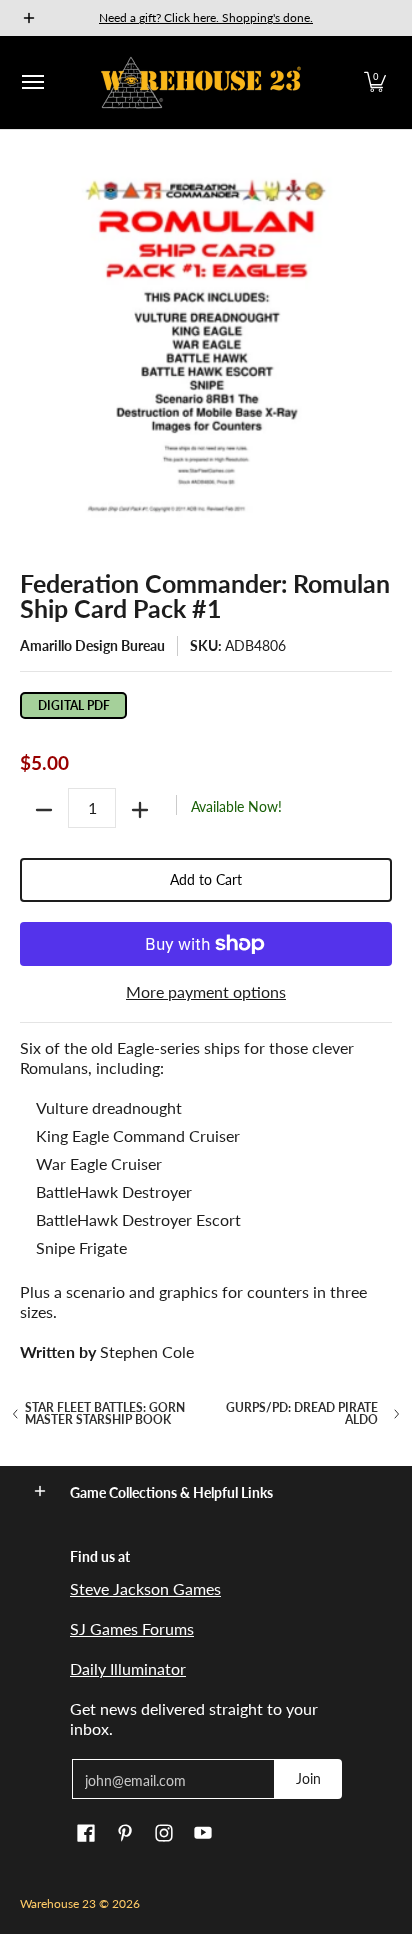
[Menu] (32, 82)
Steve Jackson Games (145, 1588)
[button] (375, 82)
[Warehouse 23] (201, 82)
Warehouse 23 (58, 1903)
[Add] (140, 810)
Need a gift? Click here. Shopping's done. (206, 17)
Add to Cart (206, 879)
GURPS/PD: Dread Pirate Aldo (302, 1414)
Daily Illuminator (128, 1668)
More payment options (206, 991)
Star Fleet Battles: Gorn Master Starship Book (105, 1414)
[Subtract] (44, 810)
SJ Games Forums (132, 1628)
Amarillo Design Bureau (92, 645)
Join (308, 1778)
